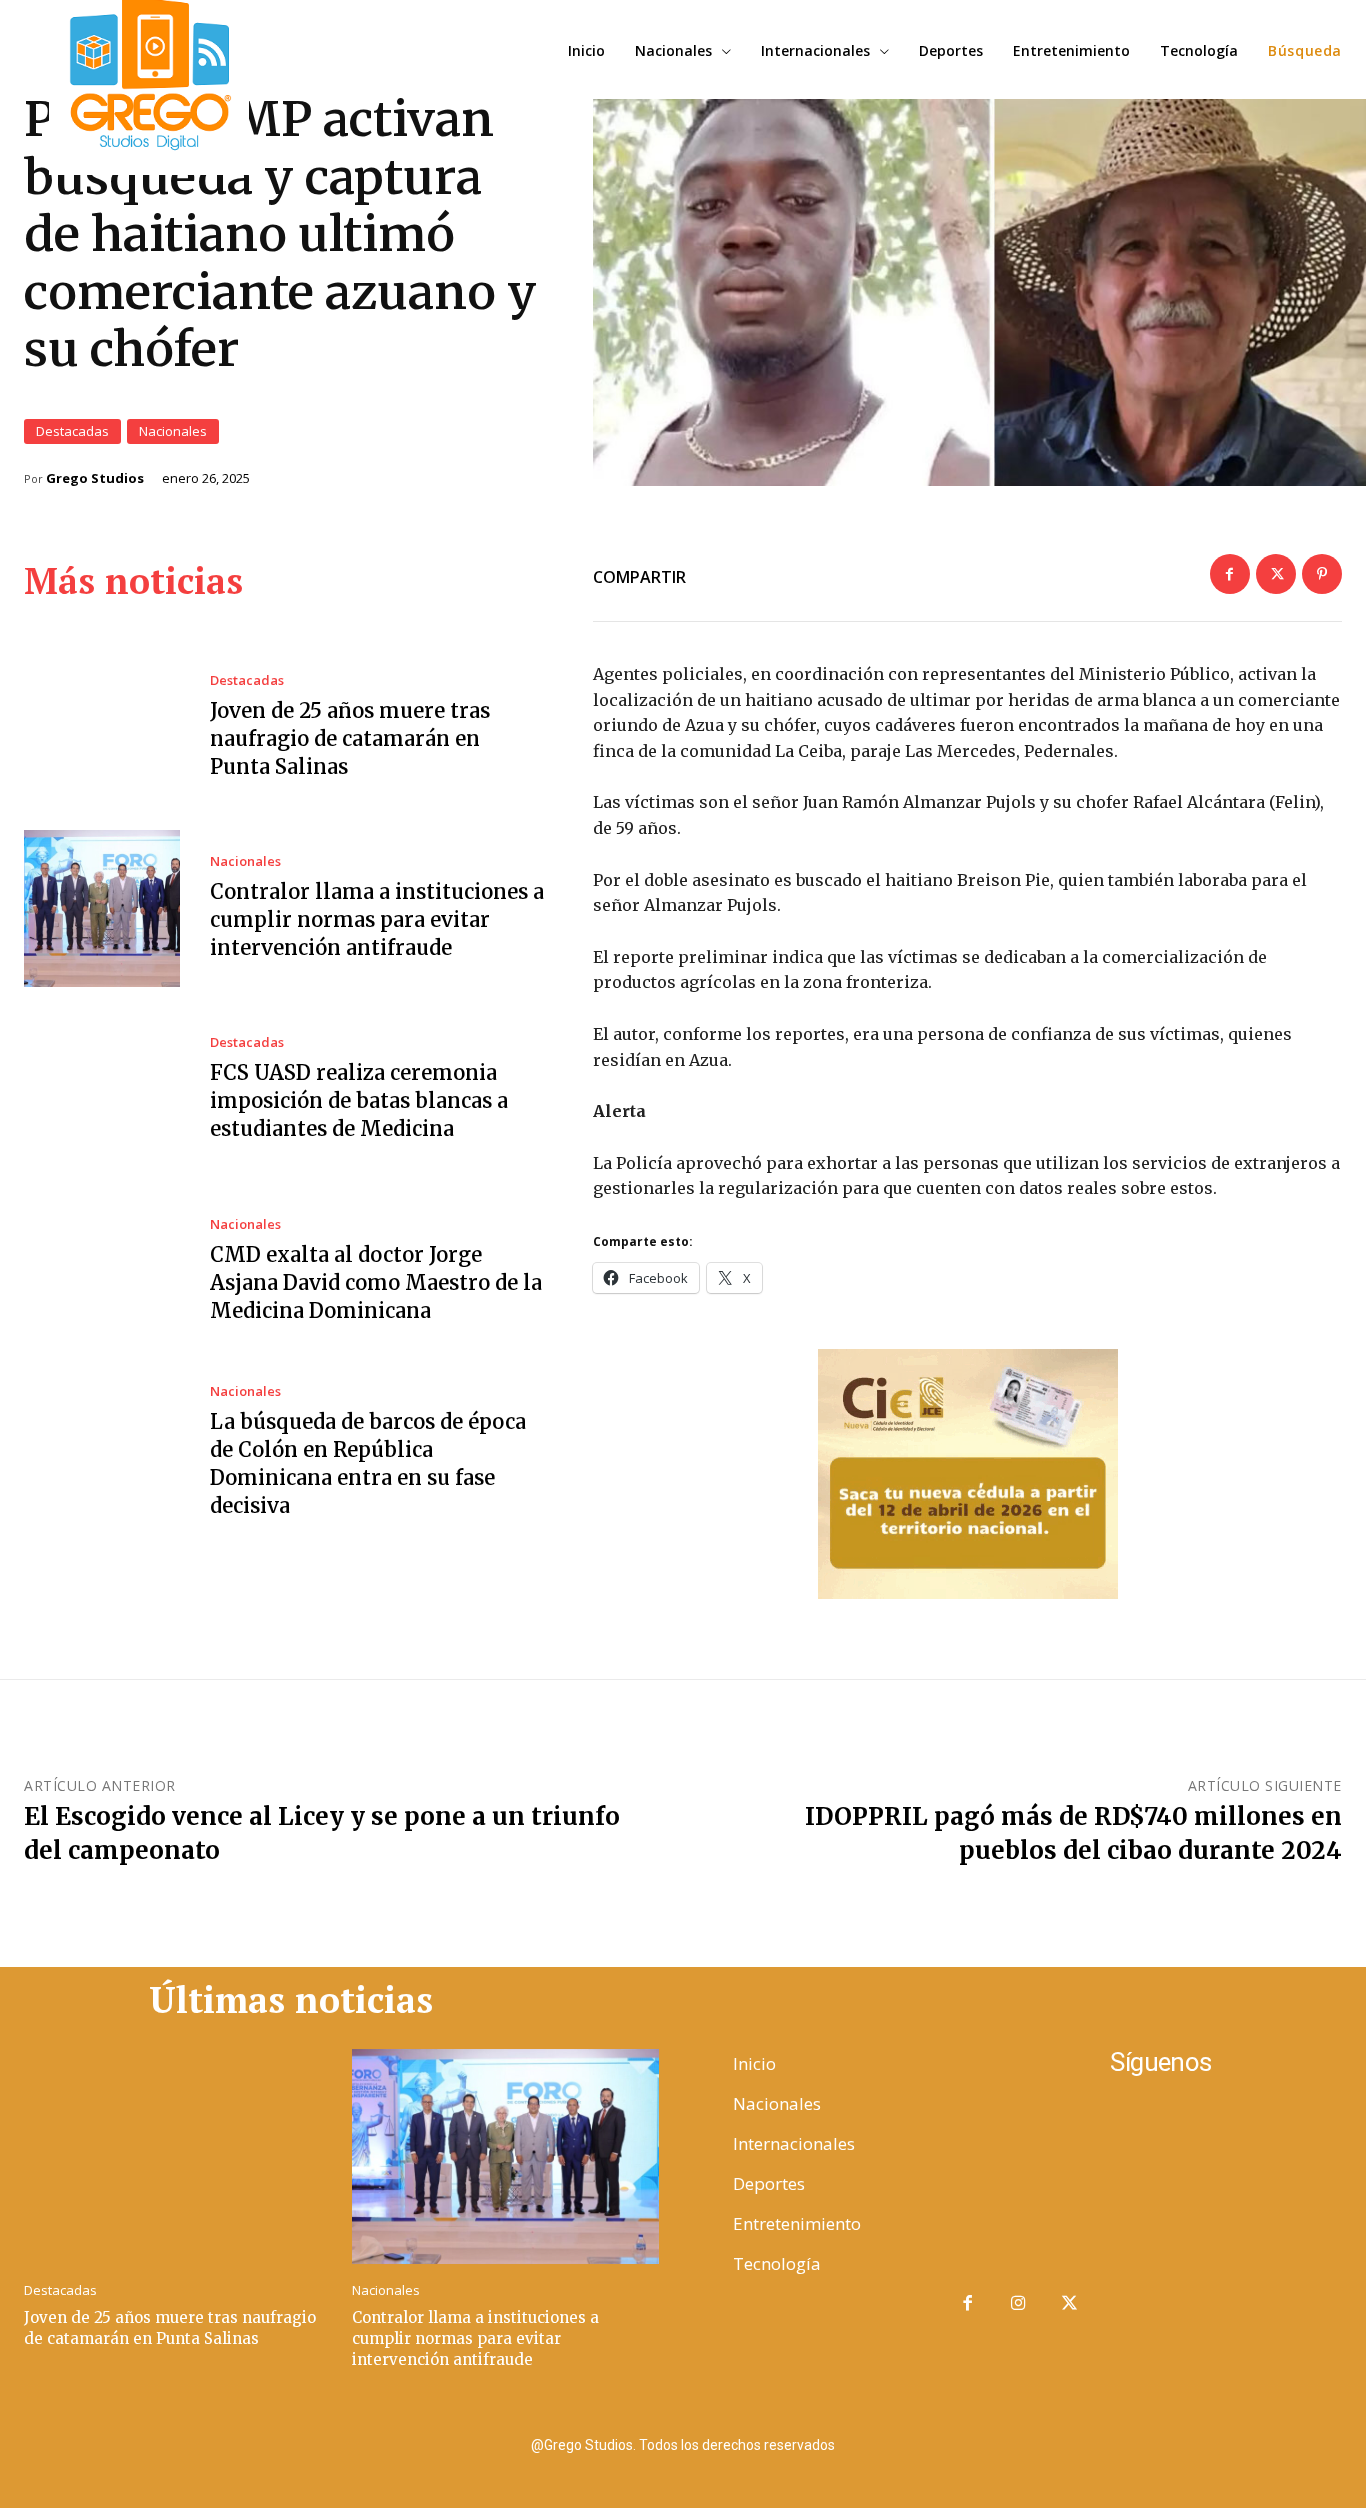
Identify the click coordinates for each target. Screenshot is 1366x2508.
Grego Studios (95, 478)
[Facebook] (1230, 574)
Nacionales (173, 431)
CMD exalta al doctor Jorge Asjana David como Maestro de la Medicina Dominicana (376, 1282)
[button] (1305, 51)
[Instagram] (1018, 2304)
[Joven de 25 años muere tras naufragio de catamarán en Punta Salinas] (102, 727)
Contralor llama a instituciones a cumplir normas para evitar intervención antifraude (377, 919)
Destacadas (72, 431)
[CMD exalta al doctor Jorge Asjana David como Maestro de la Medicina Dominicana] (102, 1271)
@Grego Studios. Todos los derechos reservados (683, 2445)
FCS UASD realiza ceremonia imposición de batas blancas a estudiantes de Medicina (359, 1100)
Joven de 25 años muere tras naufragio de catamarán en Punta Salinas (350, 738)
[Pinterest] (1322, 574)
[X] (1276, 574)
